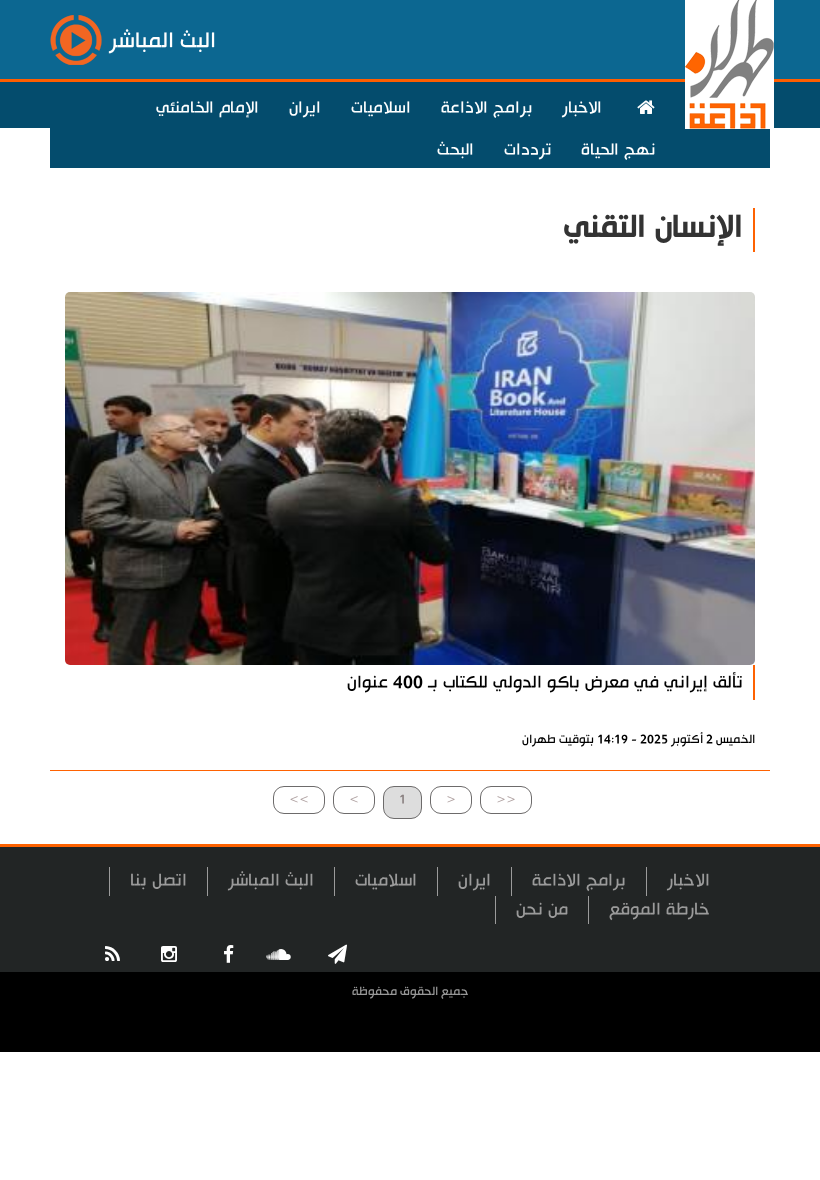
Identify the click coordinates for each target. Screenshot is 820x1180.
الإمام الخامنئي (207, 108)
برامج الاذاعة (486, 108)
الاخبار (582, 108)
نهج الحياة (618, 150)
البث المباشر (271, 880)
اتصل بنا (158, 880)
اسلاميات (381, 108)
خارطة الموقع (659, 909)
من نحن (542, 909)
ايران (305, 108)
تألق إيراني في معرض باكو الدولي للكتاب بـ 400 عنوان (545, 682)
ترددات (527, 150)
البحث (455, 150)
